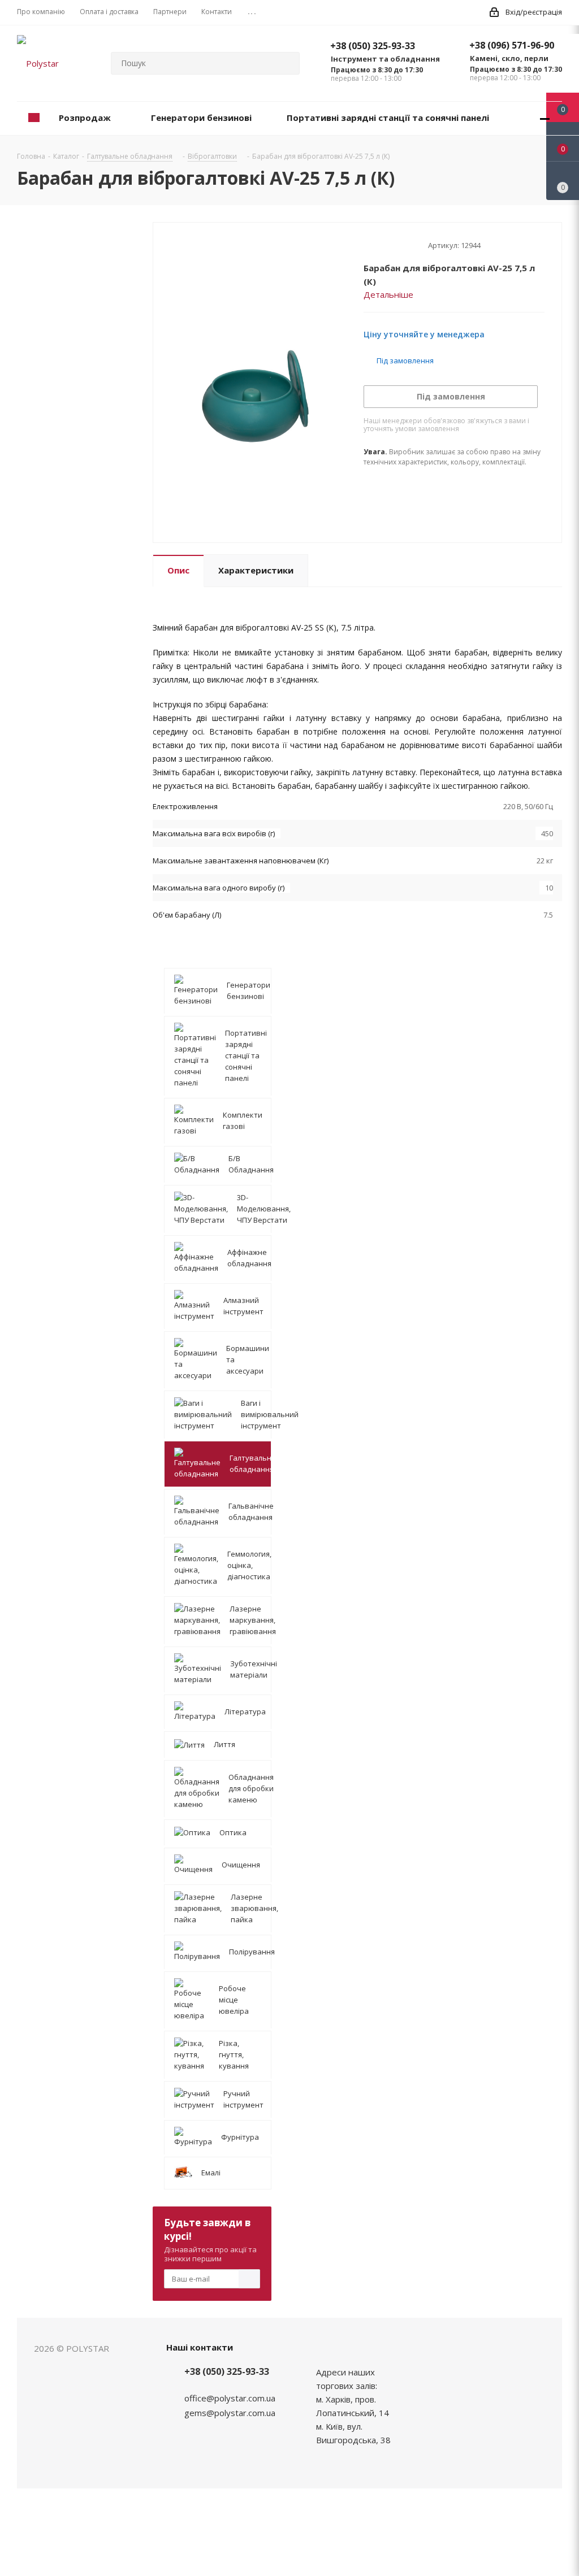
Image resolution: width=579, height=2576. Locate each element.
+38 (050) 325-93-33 (373, 46)
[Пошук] (286, 63)
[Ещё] (545, 118)
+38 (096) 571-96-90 (512, 45)
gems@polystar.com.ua (230, 2413)
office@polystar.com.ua (230, 2398)
